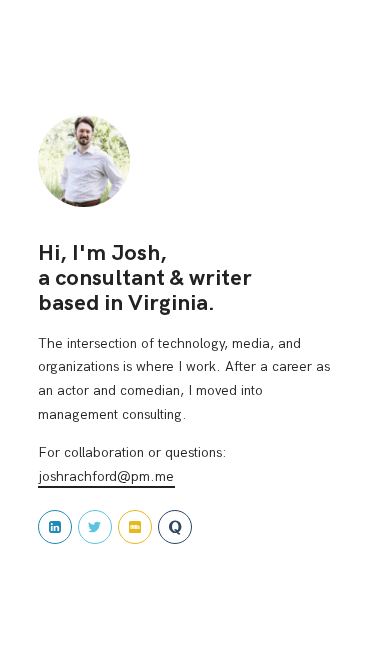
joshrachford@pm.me (106, 476)
